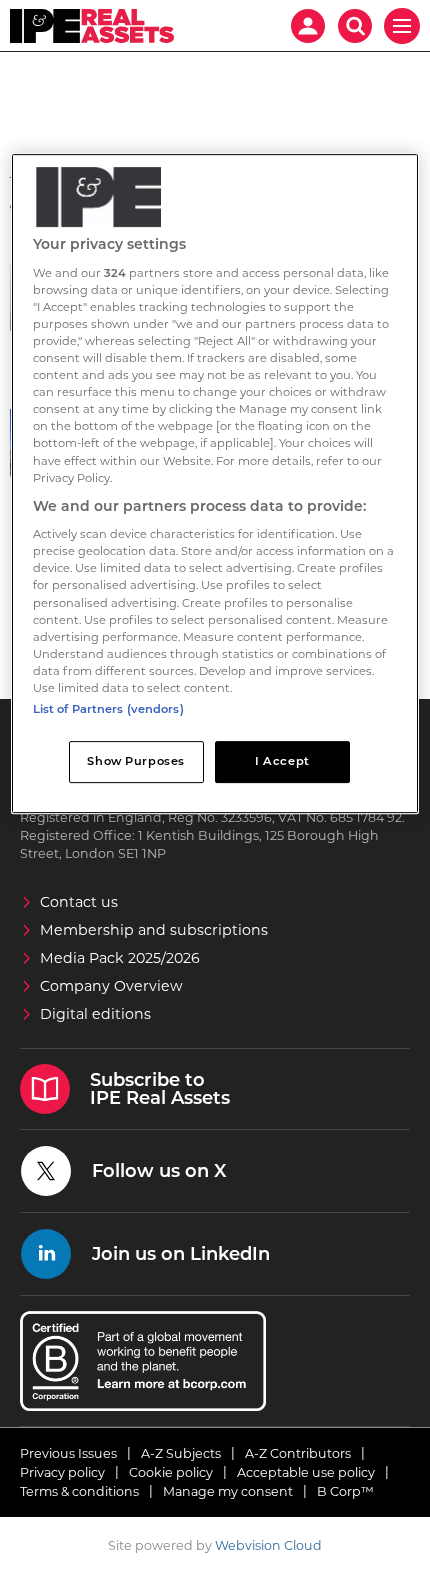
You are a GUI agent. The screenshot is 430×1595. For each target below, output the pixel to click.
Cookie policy (171, 1472)
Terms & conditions (79, 1491)
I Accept (282, 761)
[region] (215, 483)
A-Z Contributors (298, 1453)
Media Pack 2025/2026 (120, 958)
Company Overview (111, 986)
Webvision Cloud (268, 1545)
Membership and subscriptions (154, 930)
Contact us (79, 902)
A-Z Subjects (181, 1453)
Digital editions (95, 1014)
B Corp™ (345, 1491)
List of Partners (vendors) (108, 709)
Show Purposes (135, 761)
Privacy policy (62, 1472)
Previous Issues (68, 1453)
